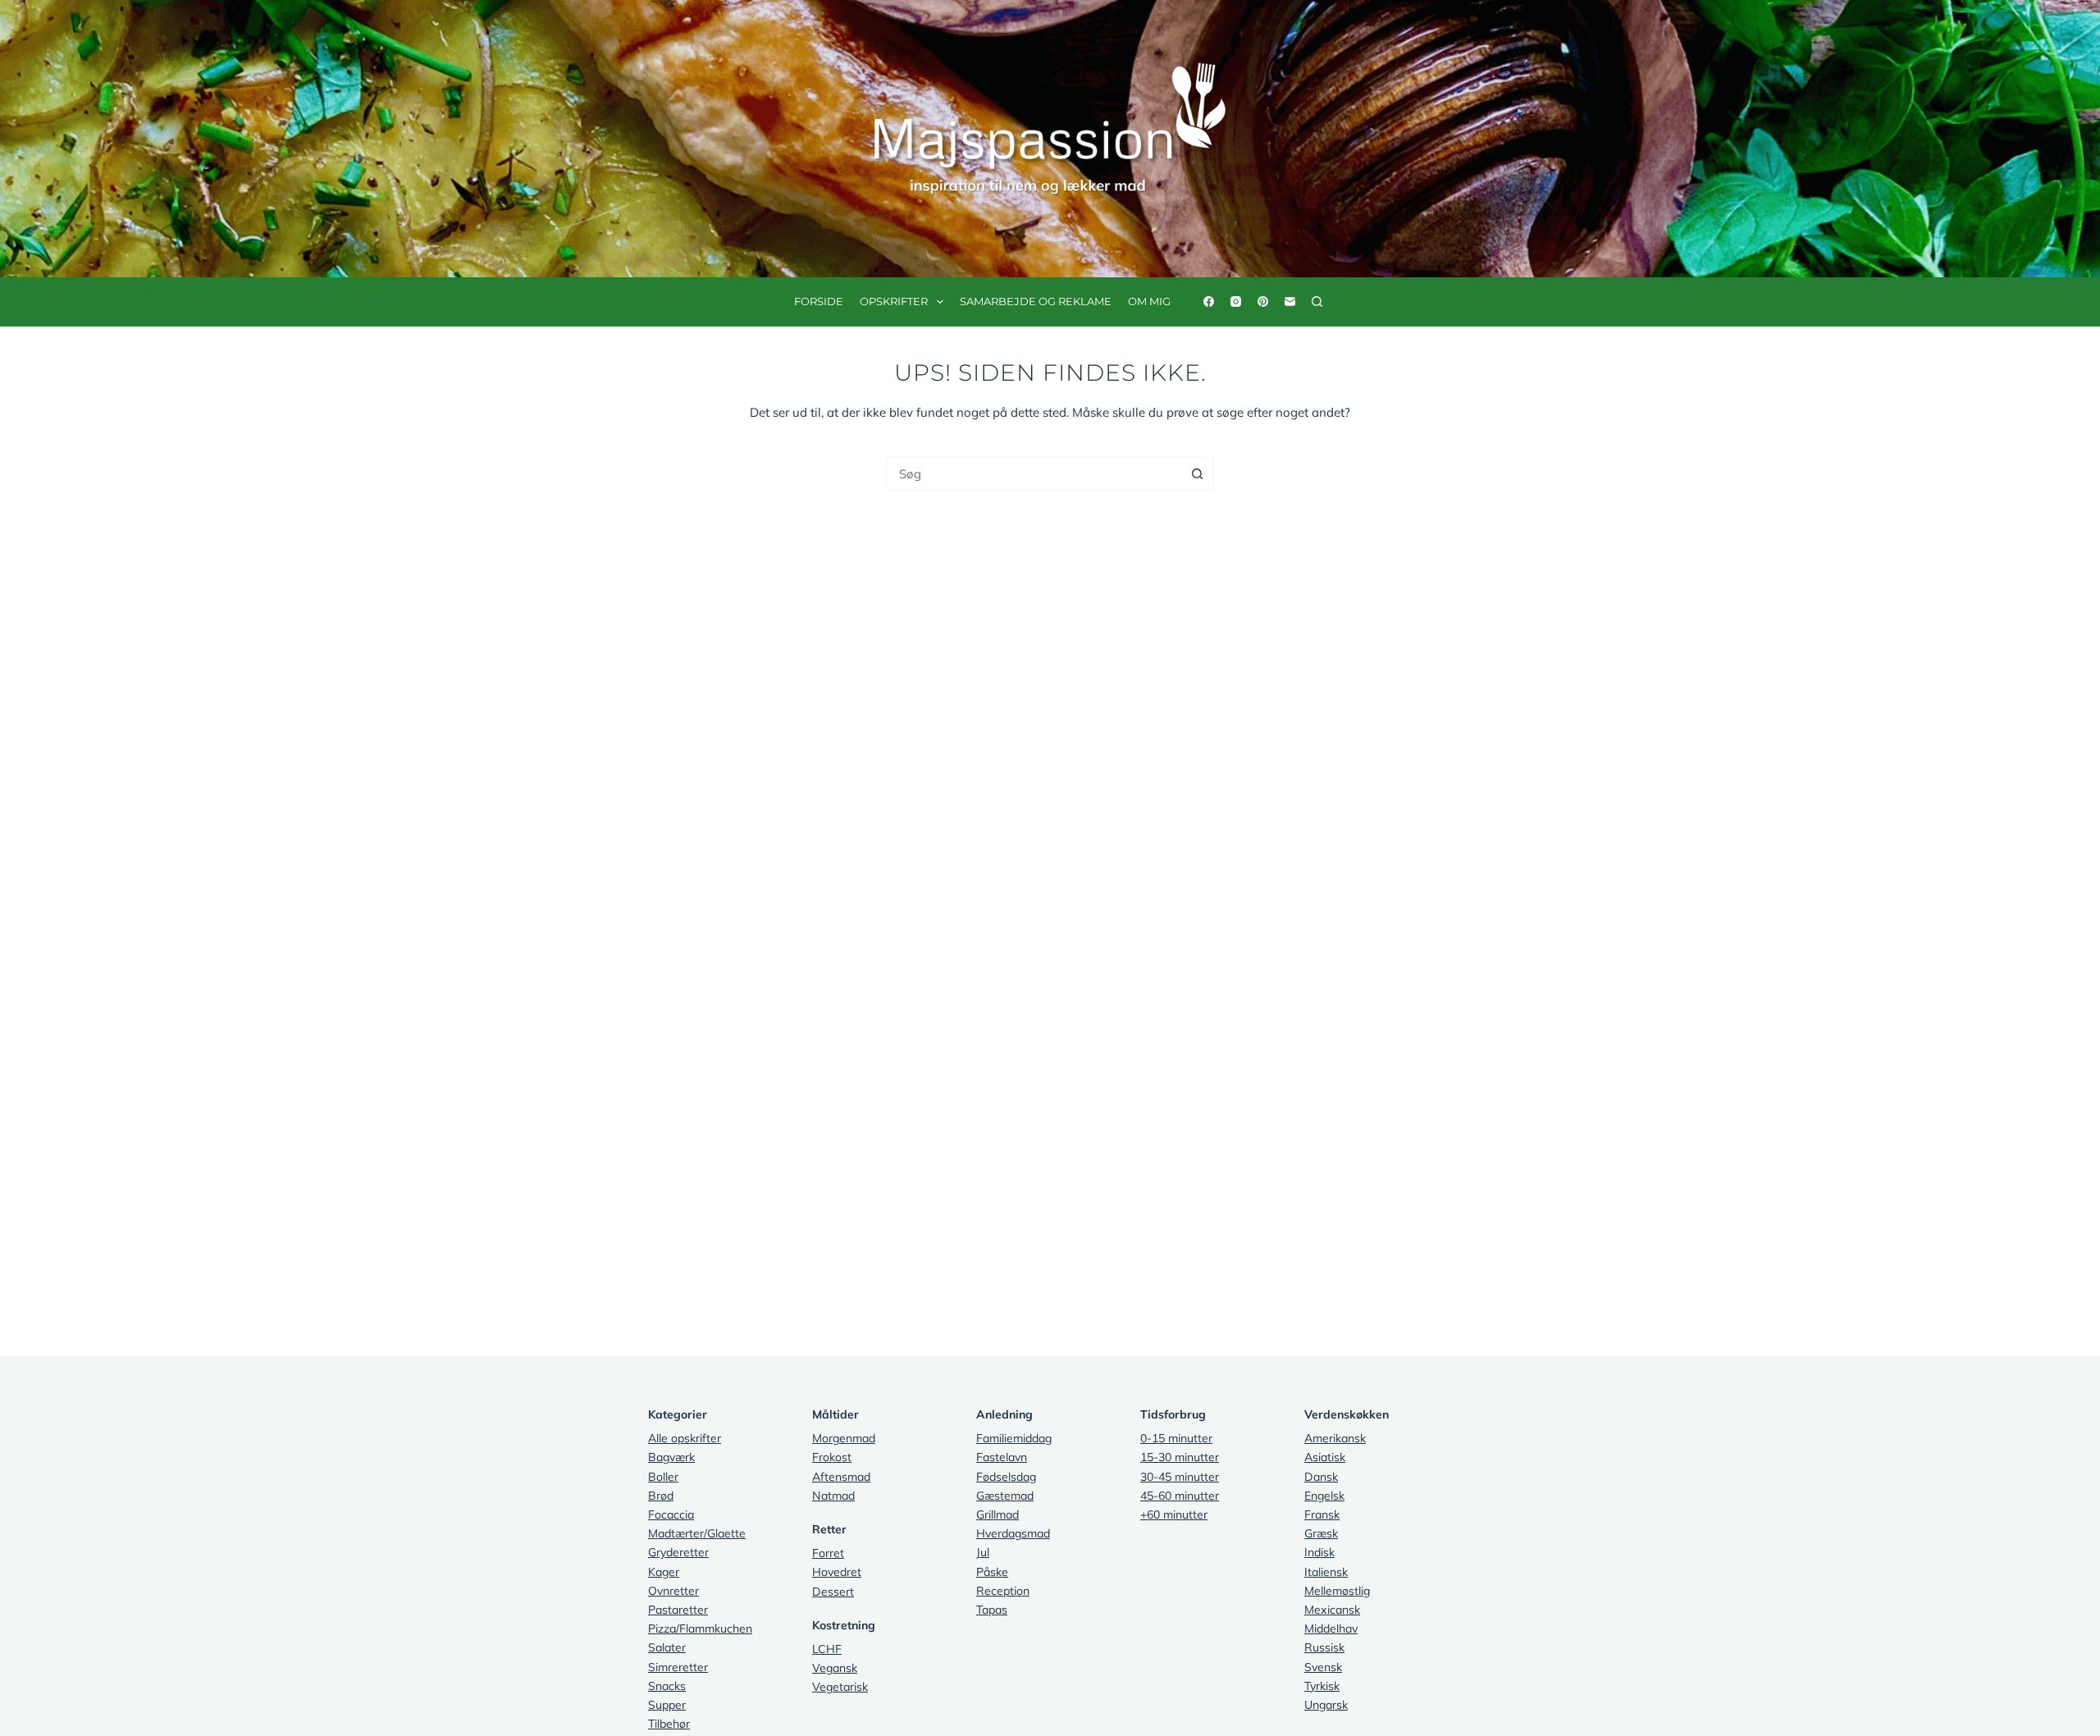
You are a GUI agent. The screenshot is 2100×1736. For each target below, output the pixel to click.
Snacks (667, 1686)
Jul (983, 1552)
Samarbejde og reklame (1036, 301)
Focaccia (671, 1514)
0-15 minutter (1176, 1438)
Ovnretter (673, 1591)
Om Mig (1149, 301)
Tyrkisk (1322, 1686)
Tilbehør (669, 1724)
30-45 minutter (1180, 1477)
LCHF (827, 1649)
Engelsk (1324, 1496)
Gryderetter (678, 1552)
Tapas (992, 1610)
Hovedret (837, 1572)
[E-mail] (1290, 302)
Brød (661, 1496)
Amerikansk (1335, 1438)
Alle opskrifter (685, 1438)
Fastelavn (1002, 1457)
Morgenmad (844, 1438)
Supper (667, 1705)
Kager (664, 1572)
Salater (667, 1647)
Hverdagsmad (1013, 1533)
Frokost (832, 1457)
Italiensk (1326, 1572)
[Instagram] (1236, 302)
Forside (819, 301)
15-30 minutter (1180, 1457)
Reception (1003, 1591)
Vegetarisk (840, 1687)
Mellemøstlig (1337, 1591)
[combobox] (1034, 473)
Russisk (1324, 1647)
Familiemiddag (1014, 1438)
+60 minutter (1174, 1514)
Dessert (833, 1592)
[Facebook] (1209, 302)
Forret (828, 1553)
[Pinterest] (1263, 302)
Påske (992, 1572)
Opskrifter (894, 301)
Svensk (1323, 1667)
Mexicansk (1332, 1610)
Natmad (833, 1496)
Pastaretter (678, 1610)
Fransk (1322, 1514)
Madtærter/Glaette (697, 1533)
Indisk (1319, 1552)
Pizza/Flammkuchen (700, 1629)
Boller (663, 1477)
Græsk (1321, 1533)
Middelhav (1331, 1629)
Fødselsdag (1006, 1477)
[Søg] (1317, 302)
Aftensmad (841, 1477)
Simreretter (678, 1667)
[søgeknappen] (1197, 473)
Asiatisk (1325, 1457)
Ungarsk (1326, 1705)
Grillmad (997, 1514)
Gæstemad (1005, 1496)
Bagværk (671, 1457)
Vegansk (835, 1668)
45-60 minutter (1180, 1496)
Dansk (1321, 1477)
